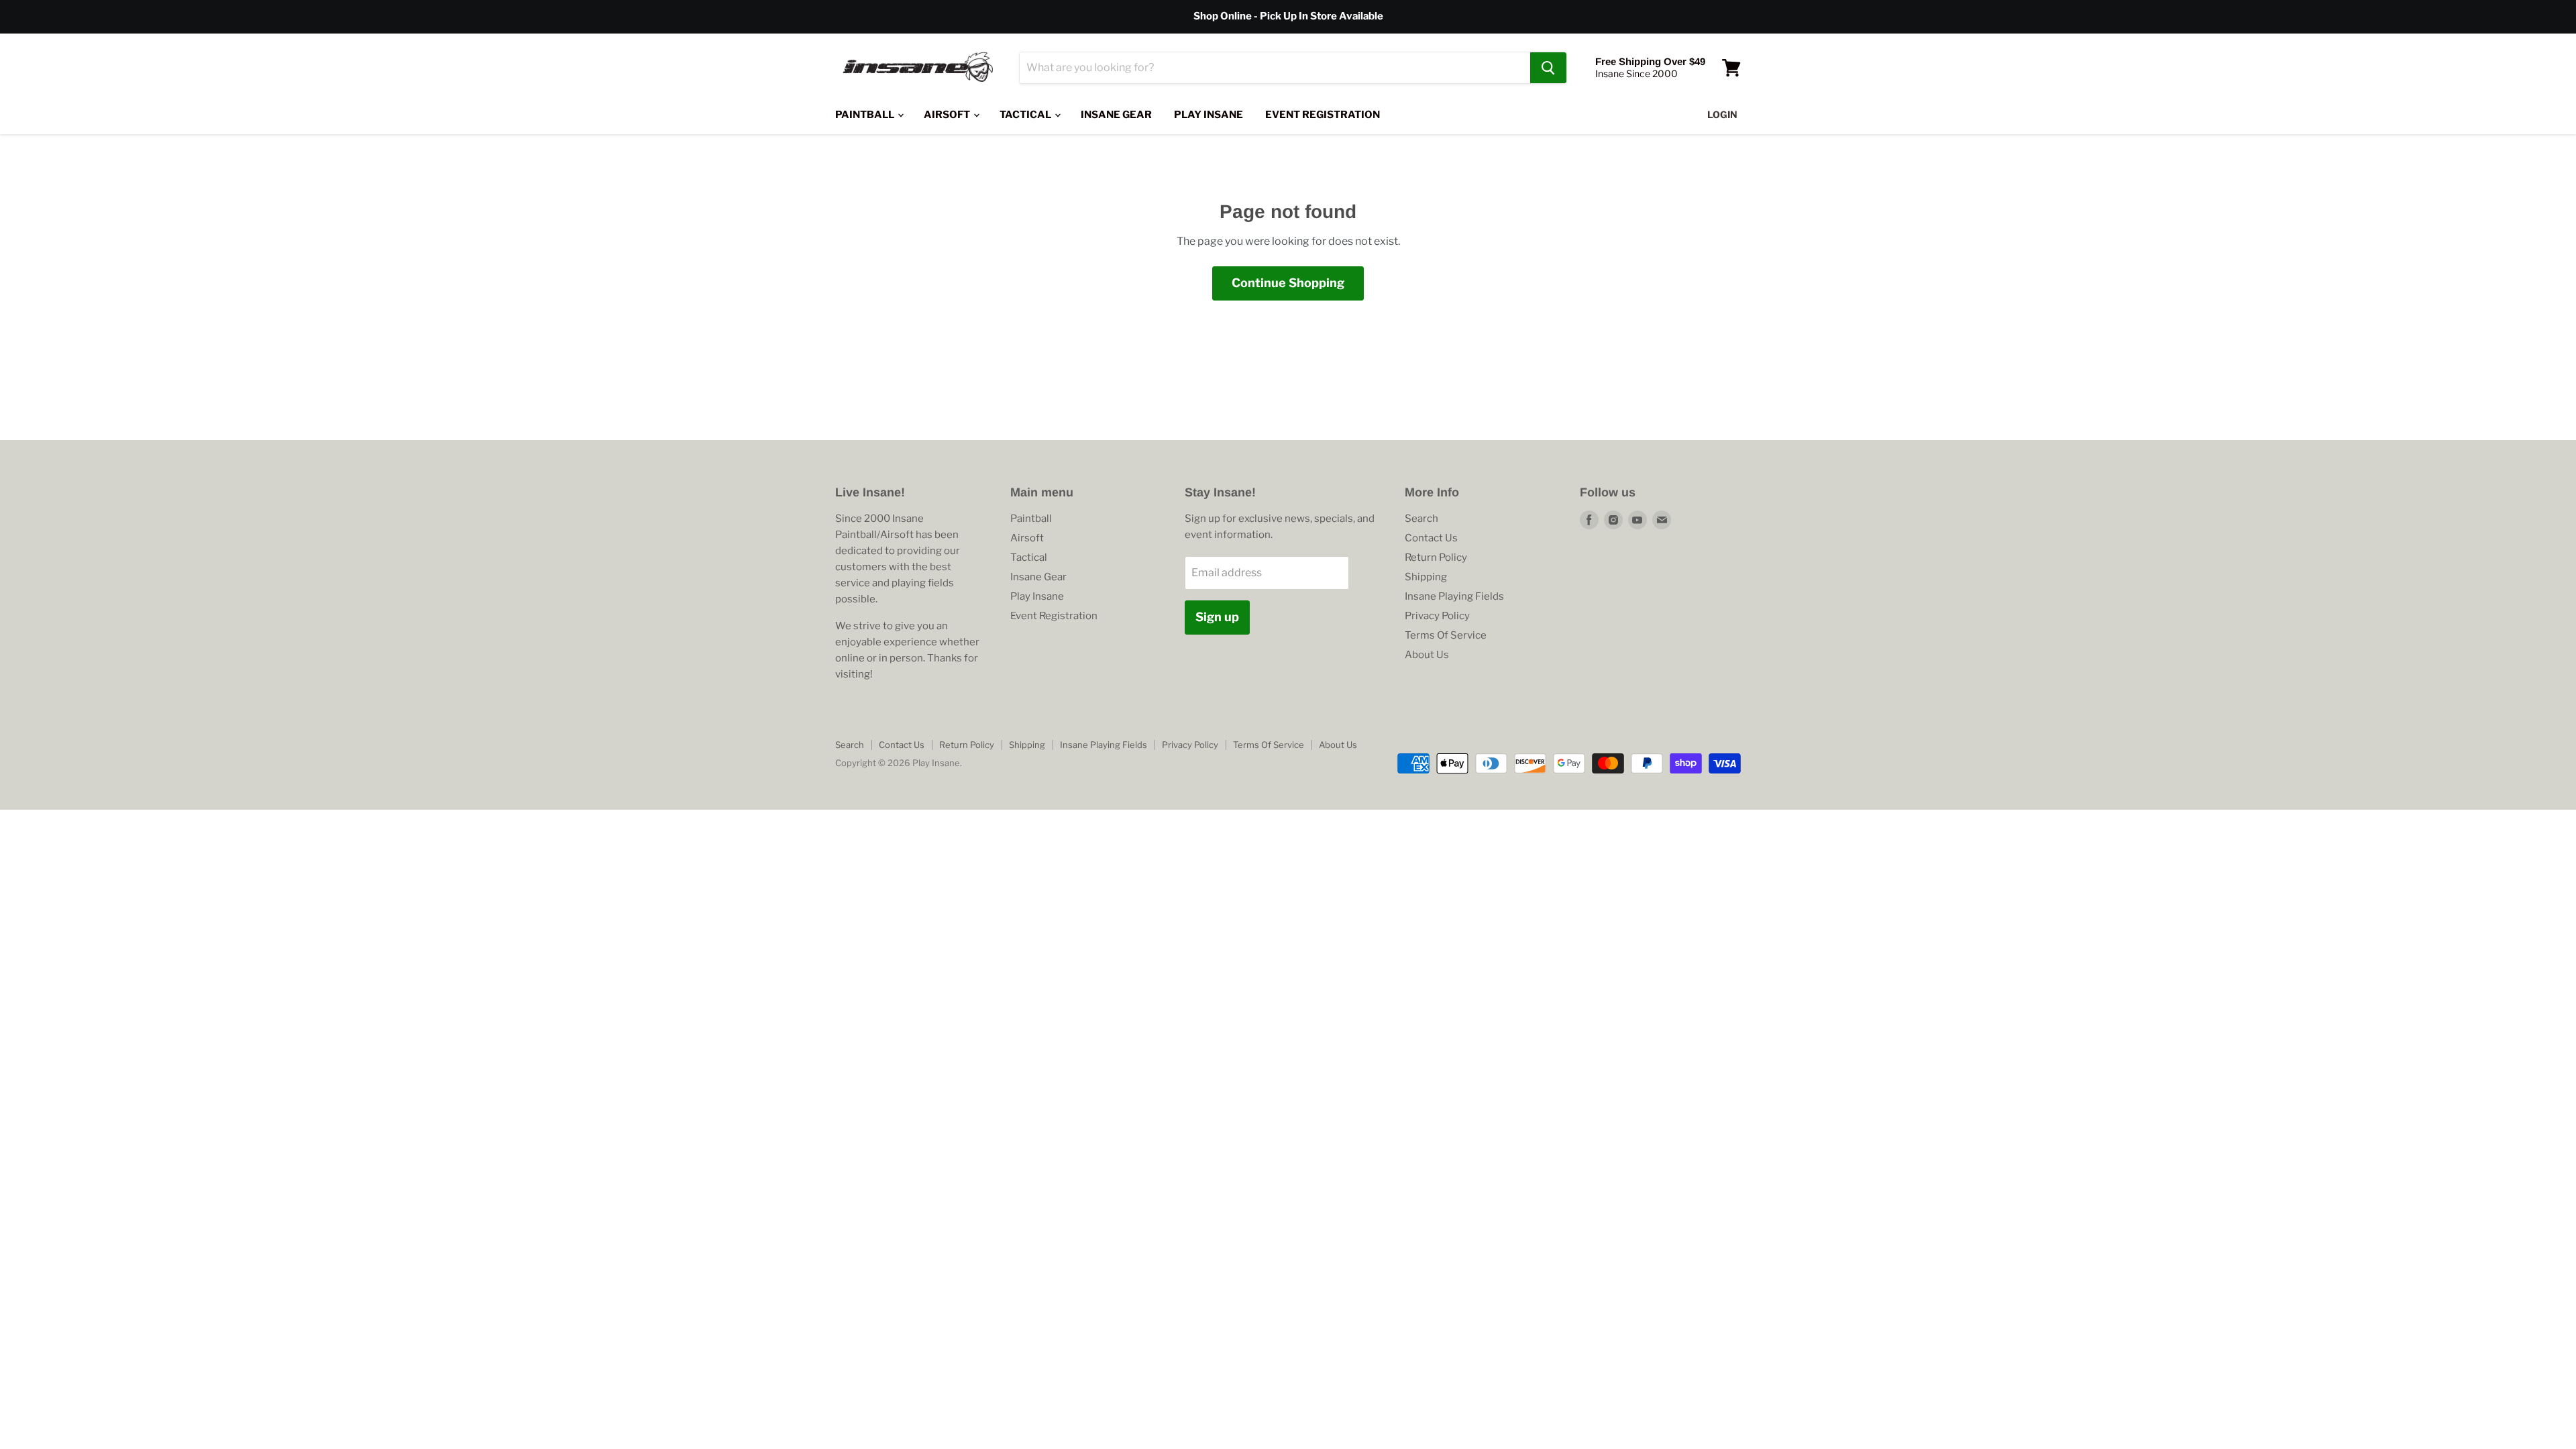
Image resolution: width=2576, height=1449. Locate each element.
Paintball (866, 115)
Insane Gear (1116, 115)
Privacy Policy (1437, 616)
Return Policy (1436, 557)
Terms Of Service (1446, 635)
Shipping (1426, 577)
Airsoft (948, 115)
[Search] (1548, 68)
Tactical (1026, 115)
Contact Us (1431, 538)
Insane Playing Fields (1454, 596)
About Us (1427, 655)
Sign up (1217, 617)
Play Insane (1209, 115)
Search (1421, 519)
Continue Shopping (1288, 283)
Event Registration (1323, 115)
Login (1722, 114)
